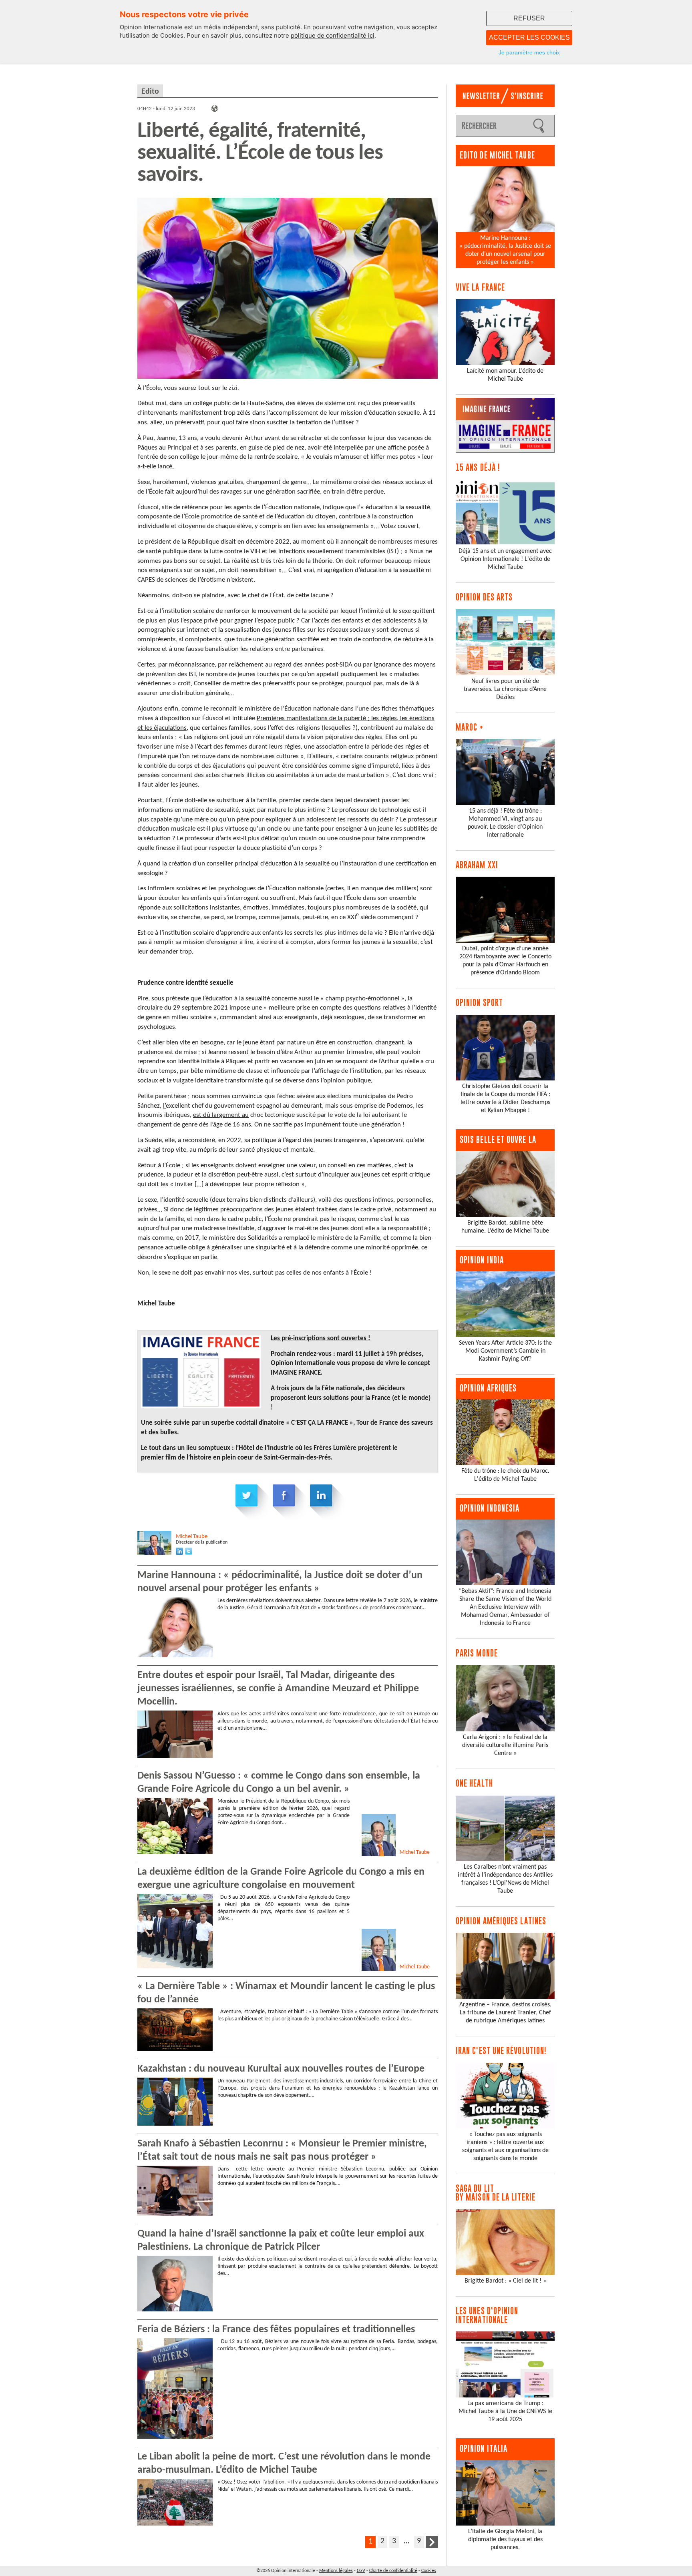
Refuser (529, 18)
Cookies (429, 2571)
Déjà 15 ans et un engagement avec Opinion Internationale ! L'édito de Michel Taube (505, 559)
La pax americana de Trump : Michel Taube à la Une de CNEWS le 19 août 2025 (505, 2411)
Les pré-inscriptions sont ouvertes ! (321, 1338)
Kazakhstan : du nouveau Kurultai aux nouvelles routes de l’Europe (281, 2069)
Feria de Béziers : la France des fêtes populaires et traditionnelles (276, 2330)
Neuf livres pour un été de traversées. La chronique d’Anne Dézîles (505, 689)
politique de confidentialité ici (333, 35)
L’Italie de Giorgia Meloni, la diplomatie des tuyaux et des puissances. (505, 2540)
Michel (192, 1537)
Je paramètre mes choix (529, 52)
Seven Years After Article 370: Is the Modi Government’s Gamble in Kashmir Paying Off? (505, 1351)
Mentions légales (336, 2571)
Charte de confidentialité (393, 2571)
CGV (361, 2571)
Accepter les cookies (529, 37)
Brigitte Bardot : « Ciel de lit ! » (505, 2281)
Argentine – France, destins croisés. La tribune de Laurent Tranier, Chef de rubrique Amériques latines (505, 2013)
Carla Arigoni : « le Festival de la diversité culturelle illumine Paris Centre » (505, 1745)
